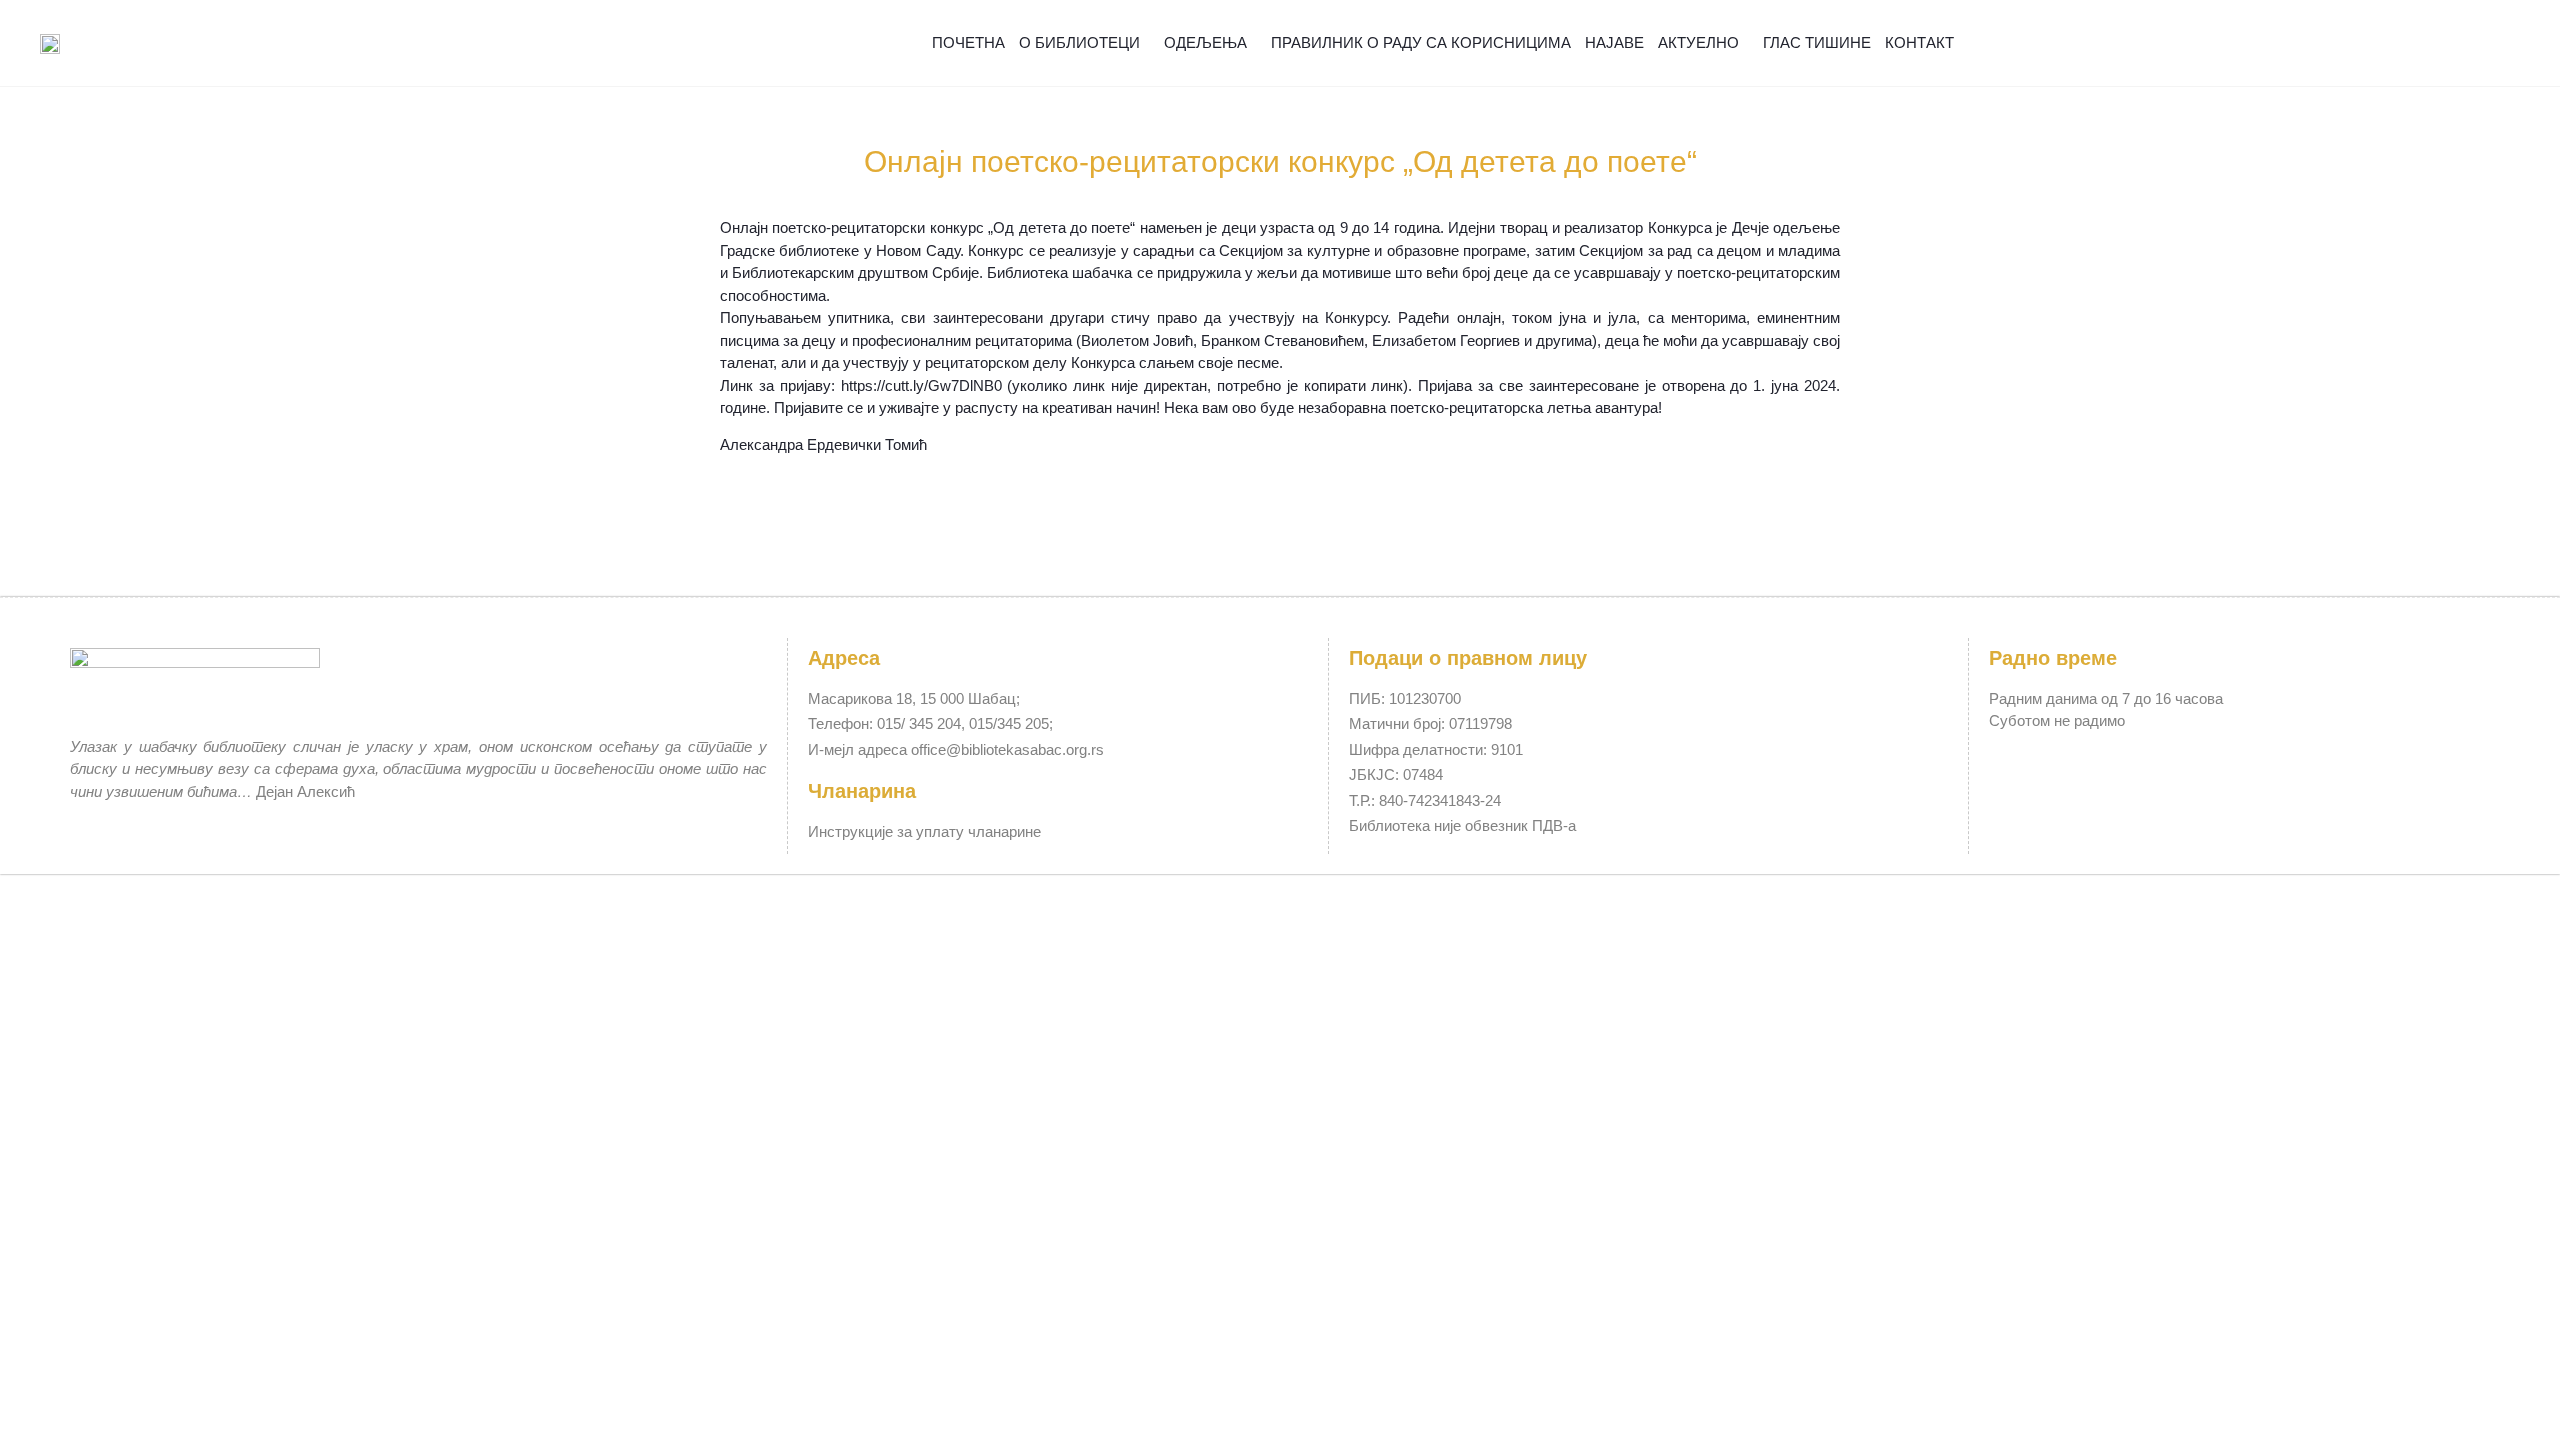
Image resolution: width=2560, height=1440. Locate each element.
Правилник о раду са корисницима (1421, 42)
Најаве (1614, 42)
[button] (2472, 43)
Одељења (1205, 42)
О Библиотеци (1079, 42)
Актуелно (1698, 42)
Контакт (1919, 42)
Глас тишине (1817, 42)
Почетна (968, 42)
